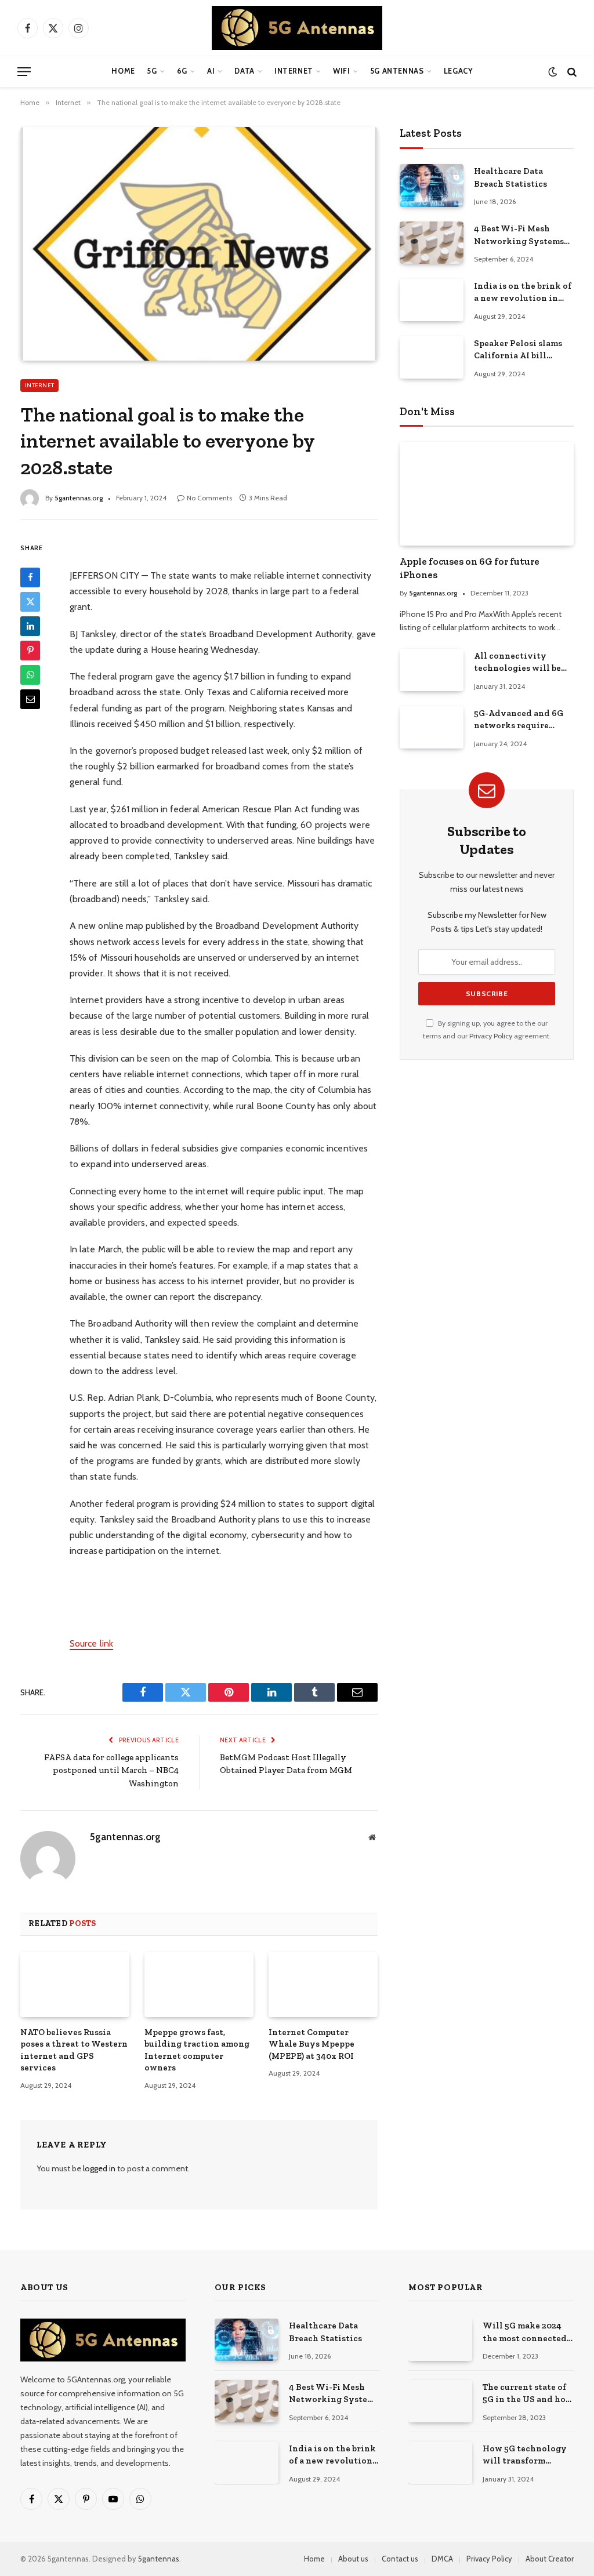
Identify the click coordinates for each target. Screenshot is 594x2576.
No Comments (209, 498)
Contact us (400, 2559)
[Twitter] (30, 602)
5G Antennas (397, 71)
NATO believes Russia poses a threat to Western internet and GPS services (74, 2050)
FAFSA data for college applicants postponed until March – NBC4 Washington (111, 1770)
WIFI (342, 71)
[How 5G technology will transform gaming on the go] (440, 2463)
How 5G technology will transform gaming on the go (525, 2455)
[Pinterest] (30, 651)
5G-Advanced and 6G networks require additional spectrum (519, 720)
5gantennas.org (79, 498)
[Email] (30, 699)
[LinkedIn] (30, 626)
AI (211, 71)
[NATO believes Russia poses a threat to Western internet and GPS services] (75, 1985)
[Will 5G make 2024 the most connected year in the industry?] (440, 2340)
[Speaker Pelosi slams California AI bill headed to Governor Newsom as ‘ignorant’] (432, 357)
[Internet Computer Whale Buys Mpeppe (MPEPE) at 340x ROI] (323, 1985)
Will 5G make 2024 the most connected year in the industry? (528, 2332)
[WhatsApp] (30, 675)
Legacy (459, 71)
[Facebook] (30, 577)
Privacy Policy (491, 1036)
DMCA (442, 2559)
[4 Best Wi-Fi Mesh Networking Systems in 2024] (432, 243)
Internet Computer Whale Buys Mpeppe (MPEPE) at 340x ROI (312, 2044)
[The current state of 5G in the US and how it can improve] (440, 2401)
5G (152, 71)
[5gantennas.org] (297, 28)
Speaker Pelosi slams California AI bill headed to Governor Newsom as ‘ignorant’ (519, 350)
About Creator (550, 2559)
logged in (99, 2168)
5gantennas (159, 2559)
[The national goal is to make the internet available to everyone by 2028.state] (199, 244)
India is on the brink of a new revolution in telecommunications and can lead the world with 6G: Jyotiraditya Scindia (523, 293)
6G (182, 71)
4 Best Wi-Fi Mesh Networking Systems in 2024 (519, 235)
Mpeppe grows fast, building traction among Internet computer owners (197, 2050)
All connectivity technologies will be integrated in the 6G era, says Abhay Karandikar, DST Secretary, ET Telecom (520, 663)
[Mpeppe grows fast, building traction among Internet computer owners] (199, 1985)
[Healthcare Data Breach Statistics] (432, 185)
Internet (294, 71)
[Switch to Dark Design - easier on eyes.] (553, 72)
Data (245, 71)
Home (123, 71)
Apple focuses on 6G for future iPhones (470, 568)
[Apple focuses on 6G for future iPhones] (487, 494)
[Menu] (24, 72)
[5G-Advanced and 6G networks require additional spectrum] (432, 727)
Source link (91, 1643)
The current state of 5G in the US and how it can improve (528, 2394)
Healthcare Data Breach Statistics (510, 177)
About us (353, 2559)
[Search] (571, 72)
